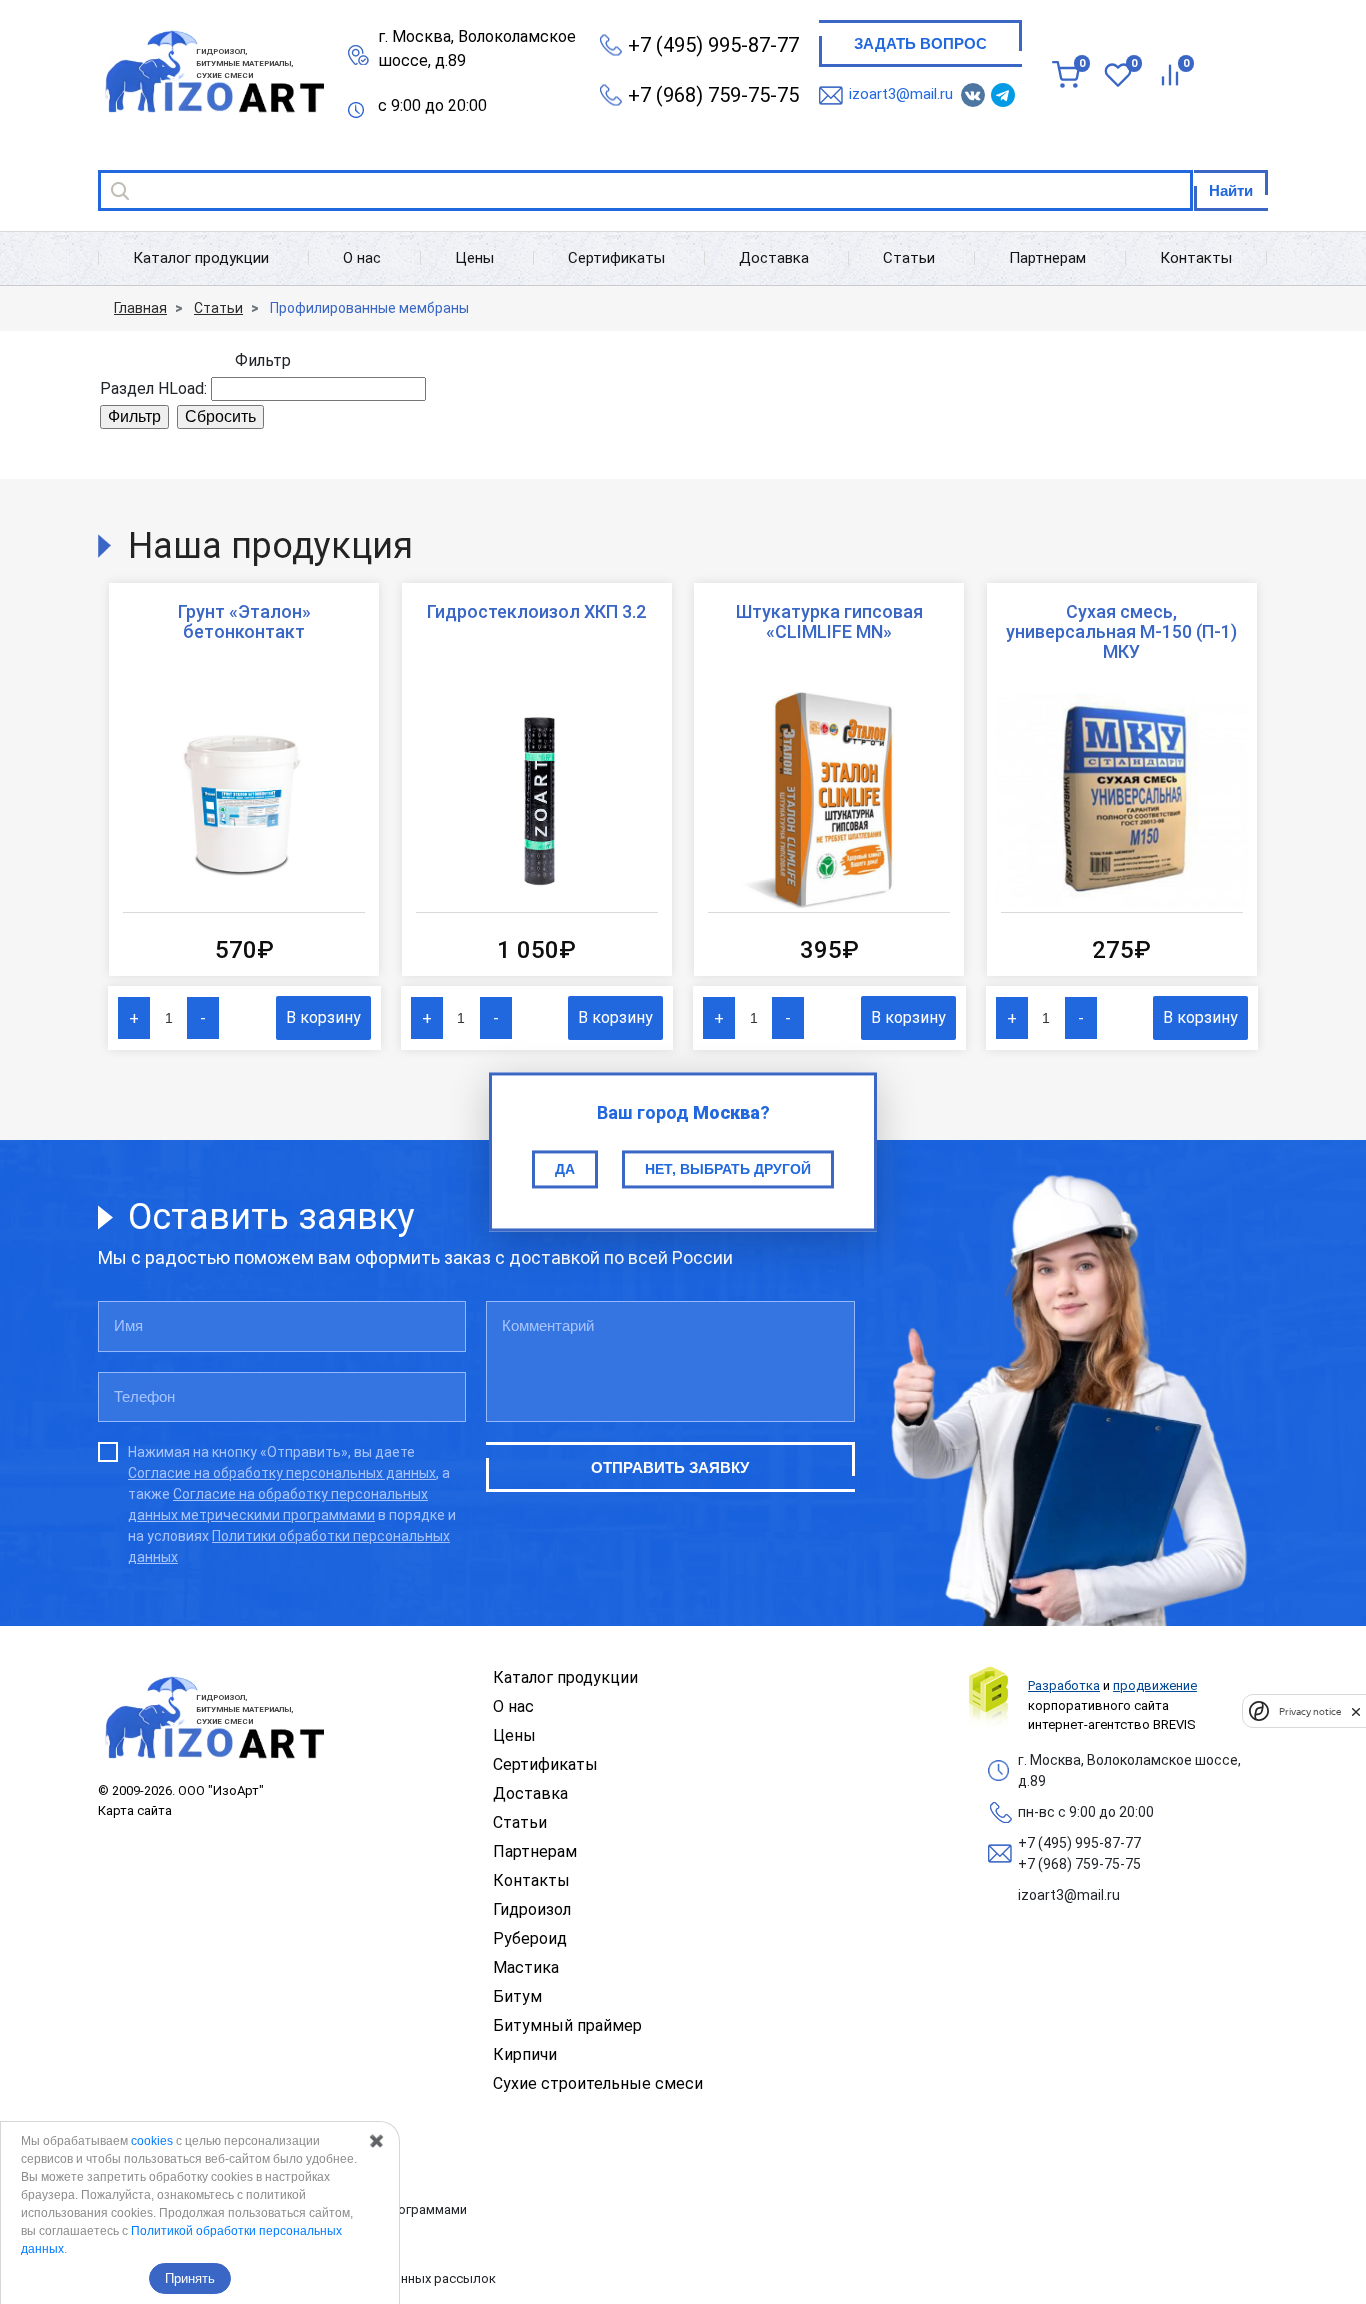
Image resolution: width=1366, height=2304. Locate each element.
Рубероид (530, 1938)
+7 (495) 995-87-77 (713, 45)
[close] (1356, 1711)
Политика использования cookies (202, 2244)
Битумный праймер (567, 2025)
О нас (362, 258)
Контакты (1196, 258)
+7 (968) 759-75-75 (713, 95)
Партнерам (1047, 258)
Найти (1231, 190)
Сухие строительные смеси (598, 2083)
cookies (152, 2141)
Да (565, 1169)
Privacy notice (1310, 1711)
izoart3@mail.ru (901, 94)
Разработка (1064, 1685)
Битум (517, 1996)
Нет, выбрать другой (728, 1169)
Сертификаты (616, 258)
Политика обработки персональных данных (232, 2140)
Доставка (774, 258)
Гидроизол (532, 1909)
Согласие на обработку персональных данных (282, 1473)
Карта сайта (135, 1810)
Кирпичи (525, 2054)
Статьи (909, 258)
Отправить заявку (670, 1467)
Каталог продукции (201, 258)
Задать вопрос (920, 43)
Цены (474, 258)
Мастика (526, 1967)
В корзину (323, 1017)
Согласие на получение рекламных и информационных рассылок (297, 2278)
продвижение (1155, 1685)
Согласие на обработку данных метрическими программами (282, 2209)
